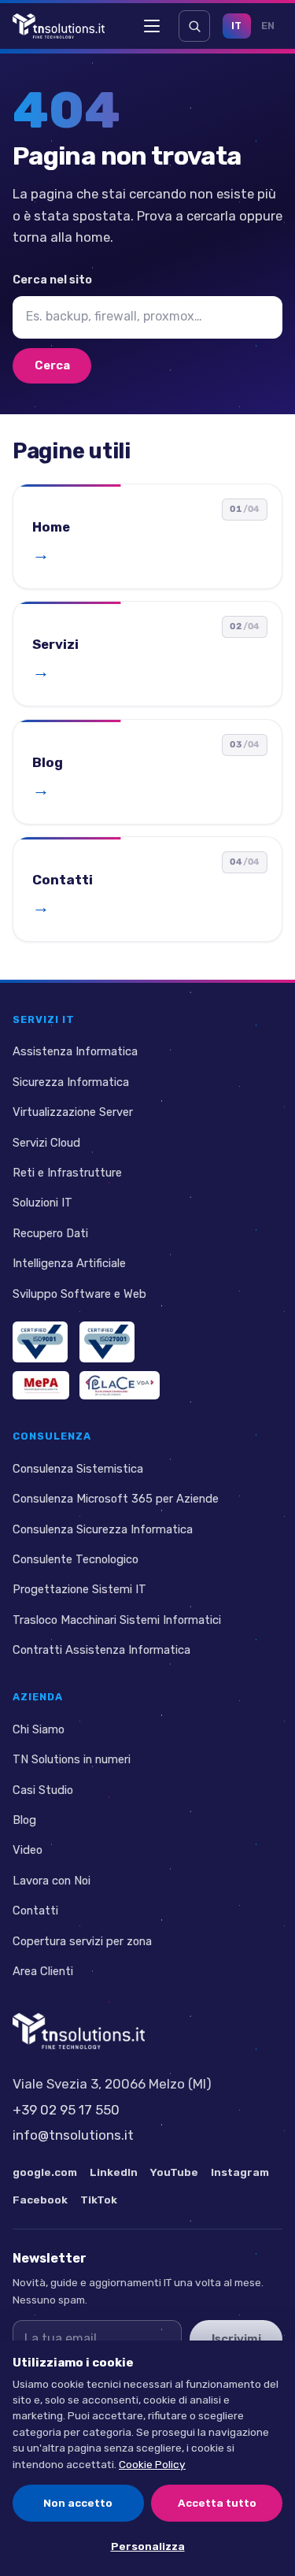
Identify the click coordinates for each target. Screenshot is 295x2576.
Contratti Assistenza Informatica (101, 1650)
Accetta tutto (217, 2503)
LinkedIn (114, 2172)
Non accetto (78, 2503)
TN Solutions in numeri (72, 1759)
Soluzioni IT (42, 1203)
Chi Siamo (39, 1729)
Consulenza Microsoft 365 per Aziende (116, 1499)
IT (237, 26)
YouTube (174, 2172)
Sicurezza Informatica (71, 1082)
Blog (24, 1820)
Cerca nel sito (52, 280)
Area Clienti (43, 1971)
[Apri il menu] (152, 26)
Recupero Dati (50, 1233)
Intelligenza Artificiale (69, 1263)
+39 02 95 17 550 (66, 2109)
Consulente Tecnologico (76, 1559)
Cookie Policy (152, 2464)
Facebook (40, 2199)
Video (28, 1850)
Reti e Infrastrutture (67, 1173)
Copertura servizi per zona (82, 1941)
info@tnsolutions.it (73, 2135)
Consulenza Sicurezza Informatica (103, 1529)
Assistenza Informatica (75, 1051)
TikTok (99, 2199)
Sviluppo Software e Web (79, 1294)
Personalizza (148, 2546)
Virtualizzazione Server (73, 1112)
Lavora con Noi (52, 1881)
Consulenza (52, 1436)
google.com (45, 2172)
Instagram (240, 2172)
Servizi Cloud (46, 1142)
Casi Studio (43, 1789)
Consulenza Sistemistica (78, 1469)
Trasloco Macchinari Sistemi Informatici (117, 1620)
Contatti (35, 1911)
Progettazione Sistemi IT (79, 1589)
